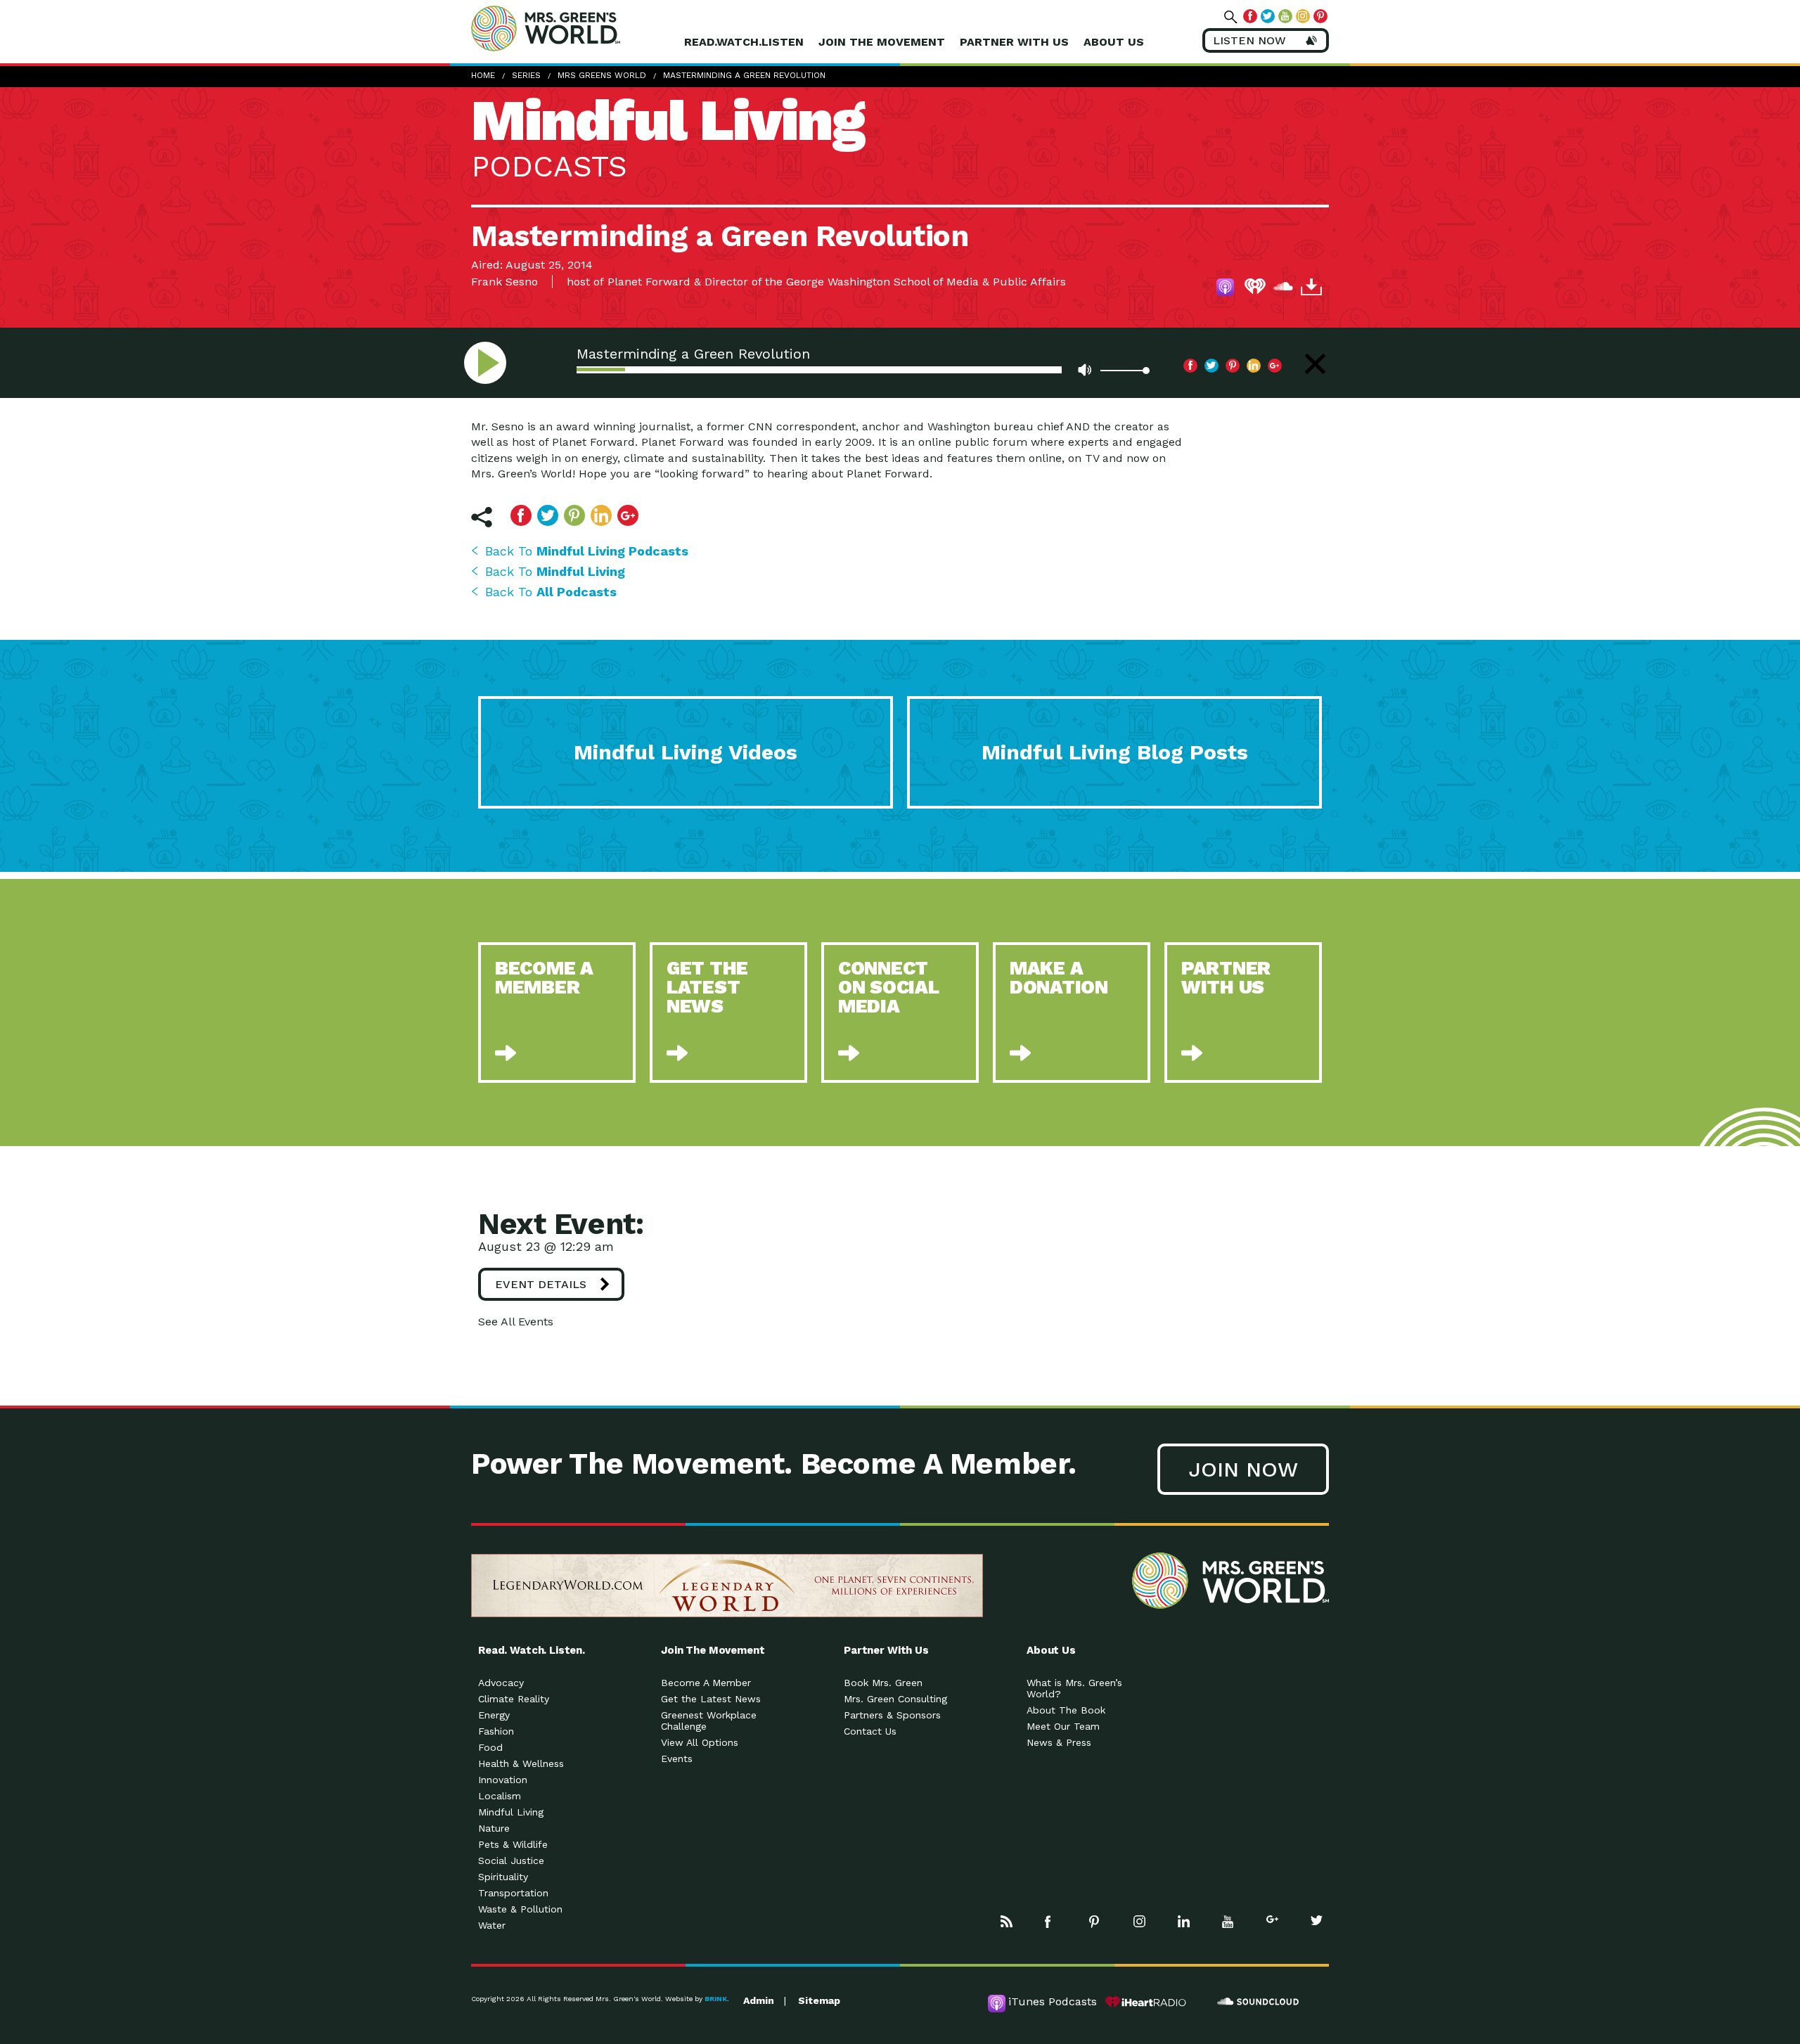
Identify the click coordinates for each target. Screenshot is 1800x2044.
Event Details (541, 1284)
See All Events (516, 1322)
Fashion (496, 1731)
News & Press (1059, 1742)
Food (490, 1747)
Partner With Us (1014, 42)
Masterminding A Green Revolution (744, 75)
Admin (759, 2000)
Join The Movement (882, 42)
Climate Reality (514, 1699)
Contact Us (870, 1731)
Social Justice (511, 1860)
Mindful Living (511, 1812)
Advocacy (501, 1683)
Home (483, 75)
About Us (1114, 42)
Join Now (1243, 1469)
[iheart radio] (1255, 289)
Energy (494, 1715)
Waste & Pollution (520, 1909)
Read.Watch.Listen (744, 42)
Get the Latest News (711, 1699)
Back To (587, 551)
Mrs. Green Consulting (895, 1699)
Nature (494, 1828)
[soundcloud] (1283, 289)
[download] (1311, 289)
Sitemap (819, 2000)
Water (492, 1925)
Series (526, 75)
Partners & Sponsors (892, 1715)
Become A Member (706, 1683)
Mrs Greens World (575, 28)
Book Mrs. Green (883, 1683)
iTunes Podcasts (1053, 2001)
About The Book (1066, 1710)
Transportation (513, 1893)
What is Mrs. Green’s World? (1074, 1688)
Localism (500, 1796)
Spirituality (503, 1877)
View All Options (700, 1742)
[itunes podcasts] (1227, 289)
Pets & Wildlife (513, 1844)
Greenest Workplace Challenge (709, 1721)
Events (677, 1759)
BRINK (716, 1999)
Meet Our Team (1063, 1726)
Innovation (503, 1780)
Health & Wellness (521, 1763)
